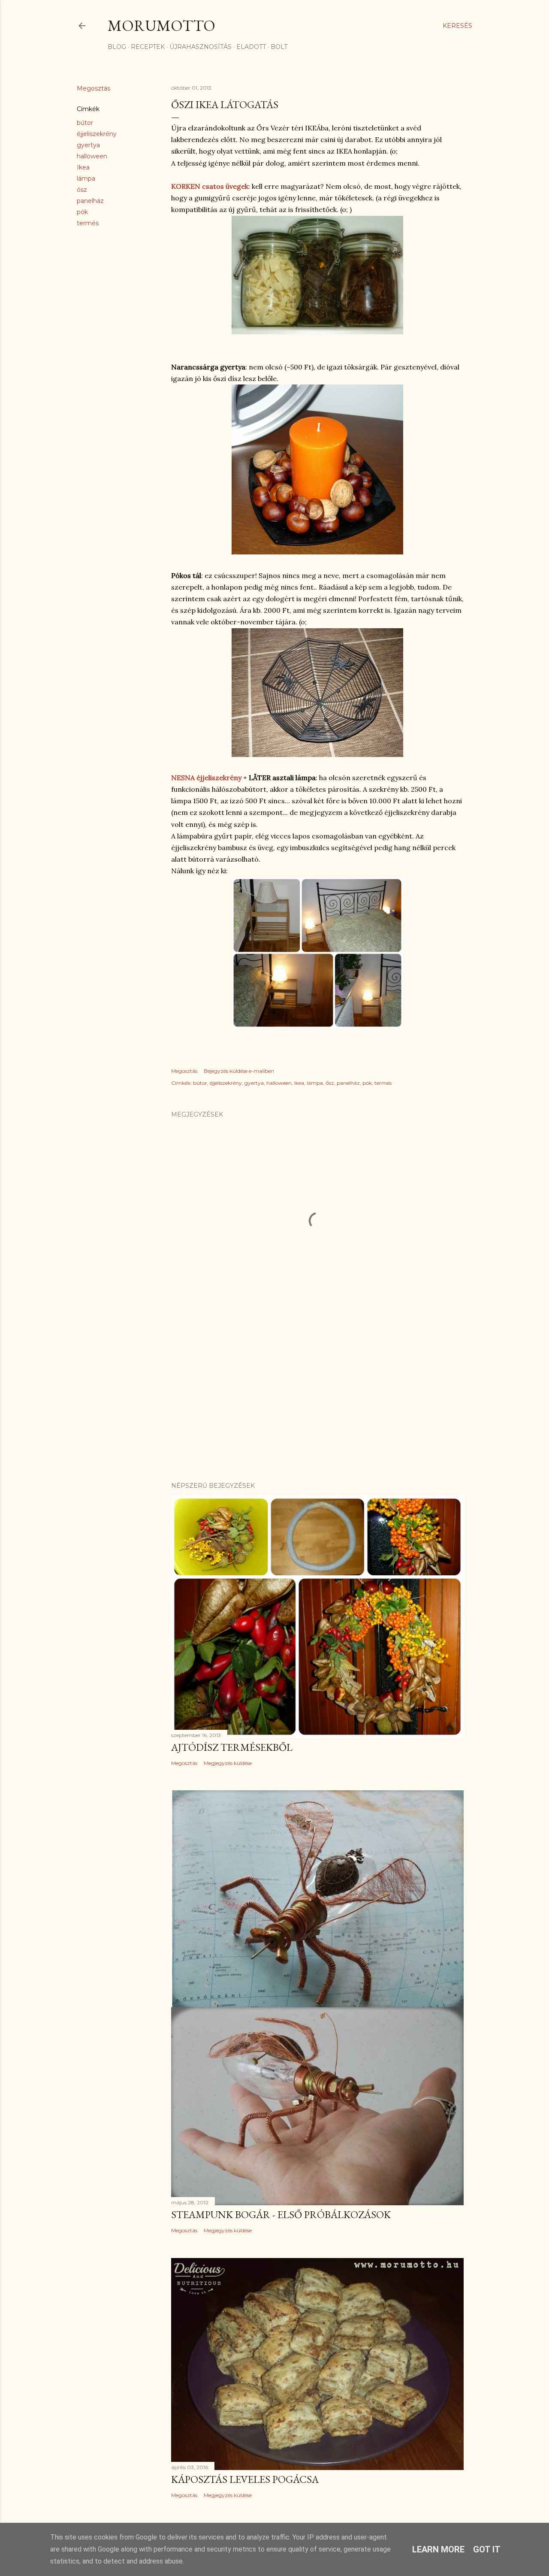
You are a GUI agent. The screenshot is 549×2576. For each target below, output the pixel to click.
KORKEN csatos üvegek (210, 186)
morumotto (161, 26)
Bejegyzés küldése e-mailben (239, 1071)
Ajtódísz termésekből (232, 1747)
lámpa (86, 179)
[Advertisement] (317, 1400)
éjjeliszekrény (97, 134)
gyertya (88, 145)
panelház (90, 201)
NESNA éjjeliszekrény (206, 778)
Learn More (438, 2549)
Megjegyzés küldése (228, 1763)
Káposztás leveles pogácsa (245, 2479)
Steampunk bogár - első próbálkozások (281, 2214)
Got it (487, 2549)
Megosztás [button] (94, 88)
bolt (279, 47)
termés (88, 223)
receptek (148, 47)
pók (82, 212)
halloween (92, 156)
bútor (85, 123)
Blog (117, 47)
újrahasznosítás (201, 47)
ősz (82, 190)
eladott (251, 47)
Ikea (83, 167)
